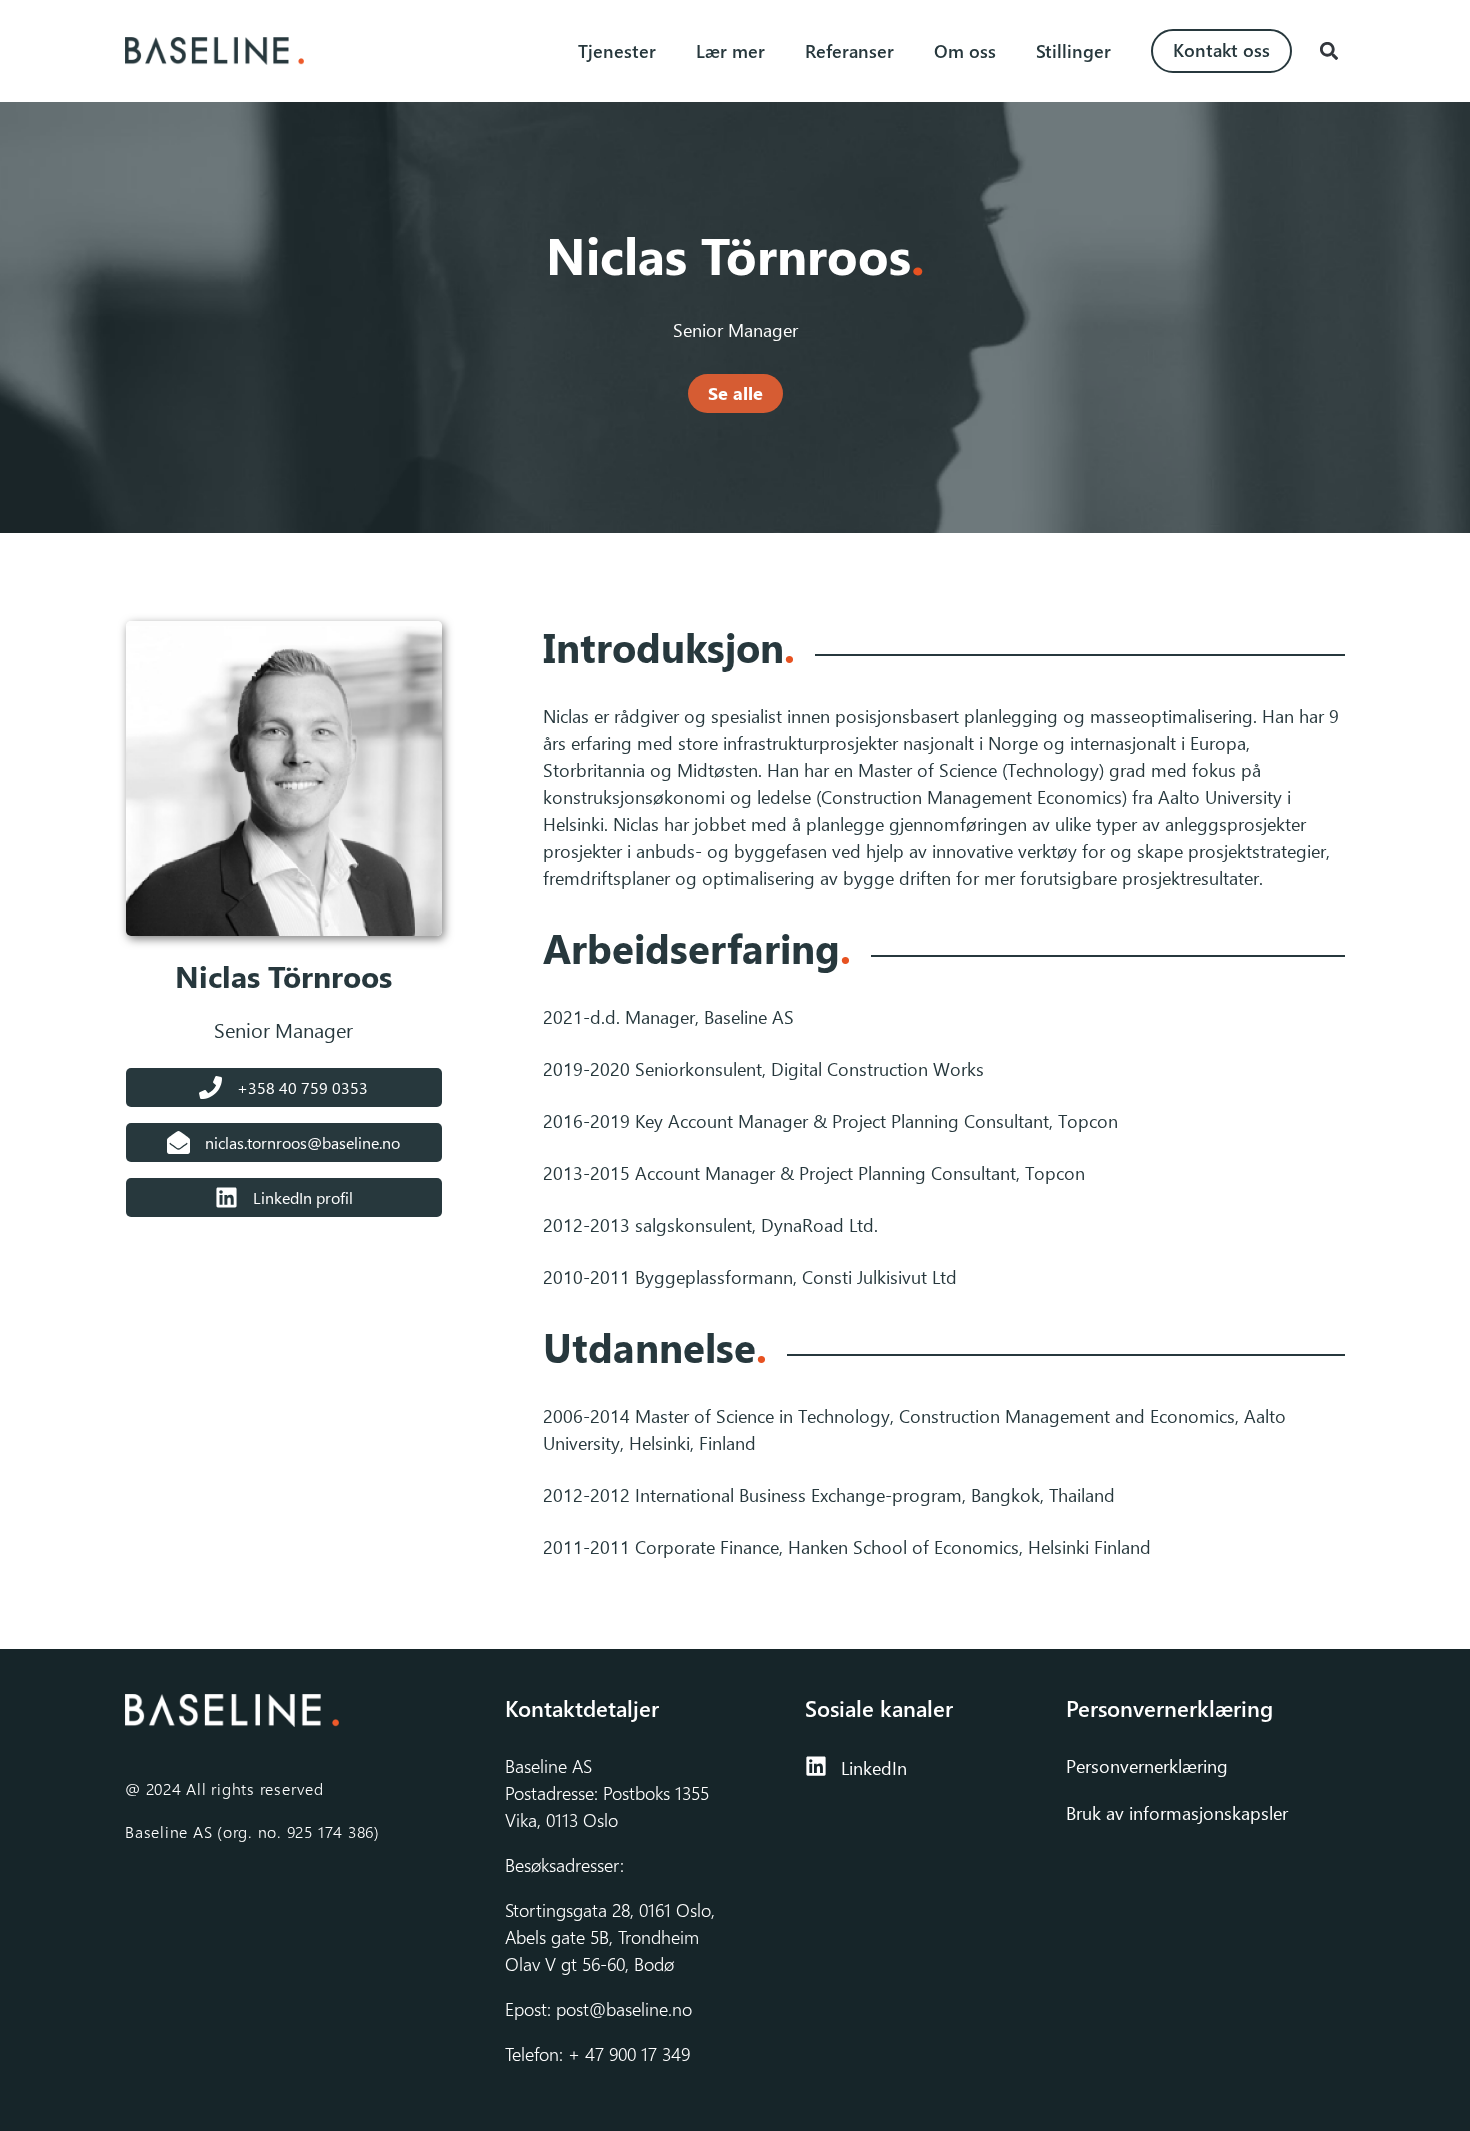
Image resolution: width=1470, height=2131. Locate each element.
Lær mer (730, 51)
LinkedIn (874, 1768)
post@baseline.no (624, 2009)
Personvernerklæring (1149, 1766)
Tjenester (617, 51)
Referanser (849, 51)
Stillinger (1073, 51)
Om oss (965, 51)
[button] (1328, 51)
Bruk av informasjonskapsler (1177, 1813)
